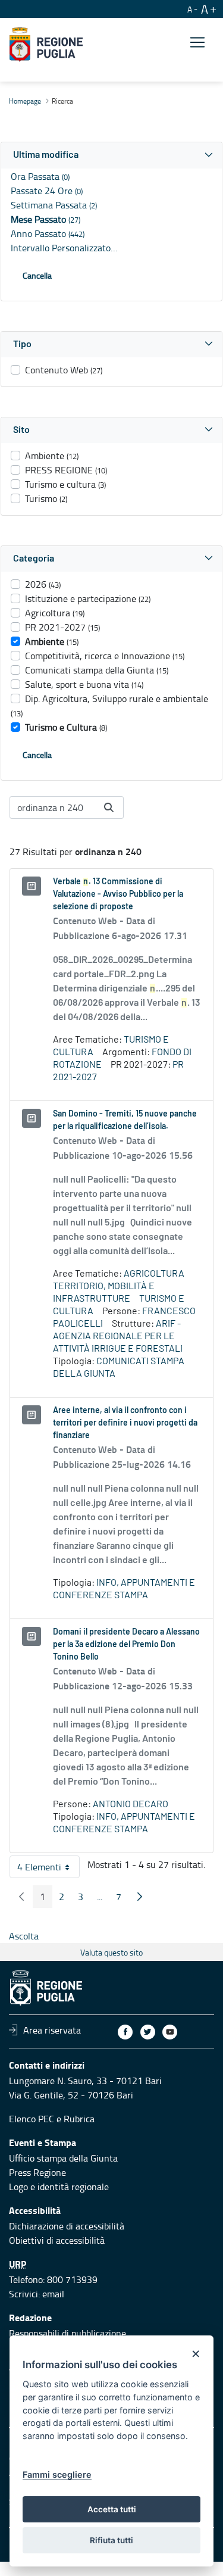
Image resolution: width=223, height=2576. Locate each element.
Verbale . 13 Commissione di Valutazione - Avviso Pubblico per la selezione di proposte (118, 894)
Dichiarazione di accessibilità (67, 2226)
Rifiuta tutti (111, 2540)
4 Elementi (48, 1869)
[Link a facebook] (125, 2032)
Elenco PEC (32, 2119)
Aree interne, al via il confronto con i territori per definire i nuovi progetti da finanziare (125, 1423)
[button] (111, 155)
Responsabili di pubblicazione (67, 2333)
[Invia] (109, 807)
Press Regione (37, 2172)
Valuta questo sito (111, 1952)
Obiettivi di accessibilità (57, 2240)
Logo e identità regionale (59, 2187)
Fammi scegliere (57, 2474)
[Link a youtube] (170, 2032)
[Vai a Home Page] (46, 45)
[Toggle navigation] (197, 43)
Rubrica (79, 2119)
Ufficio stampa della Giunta (63, 2158)
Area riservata (52, 2030)
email (53, 2294)
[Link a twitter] (148, 2032)
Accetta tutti (112, 2509)
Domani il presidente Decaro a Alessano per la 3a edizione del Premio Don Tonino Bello (126, 1645)
